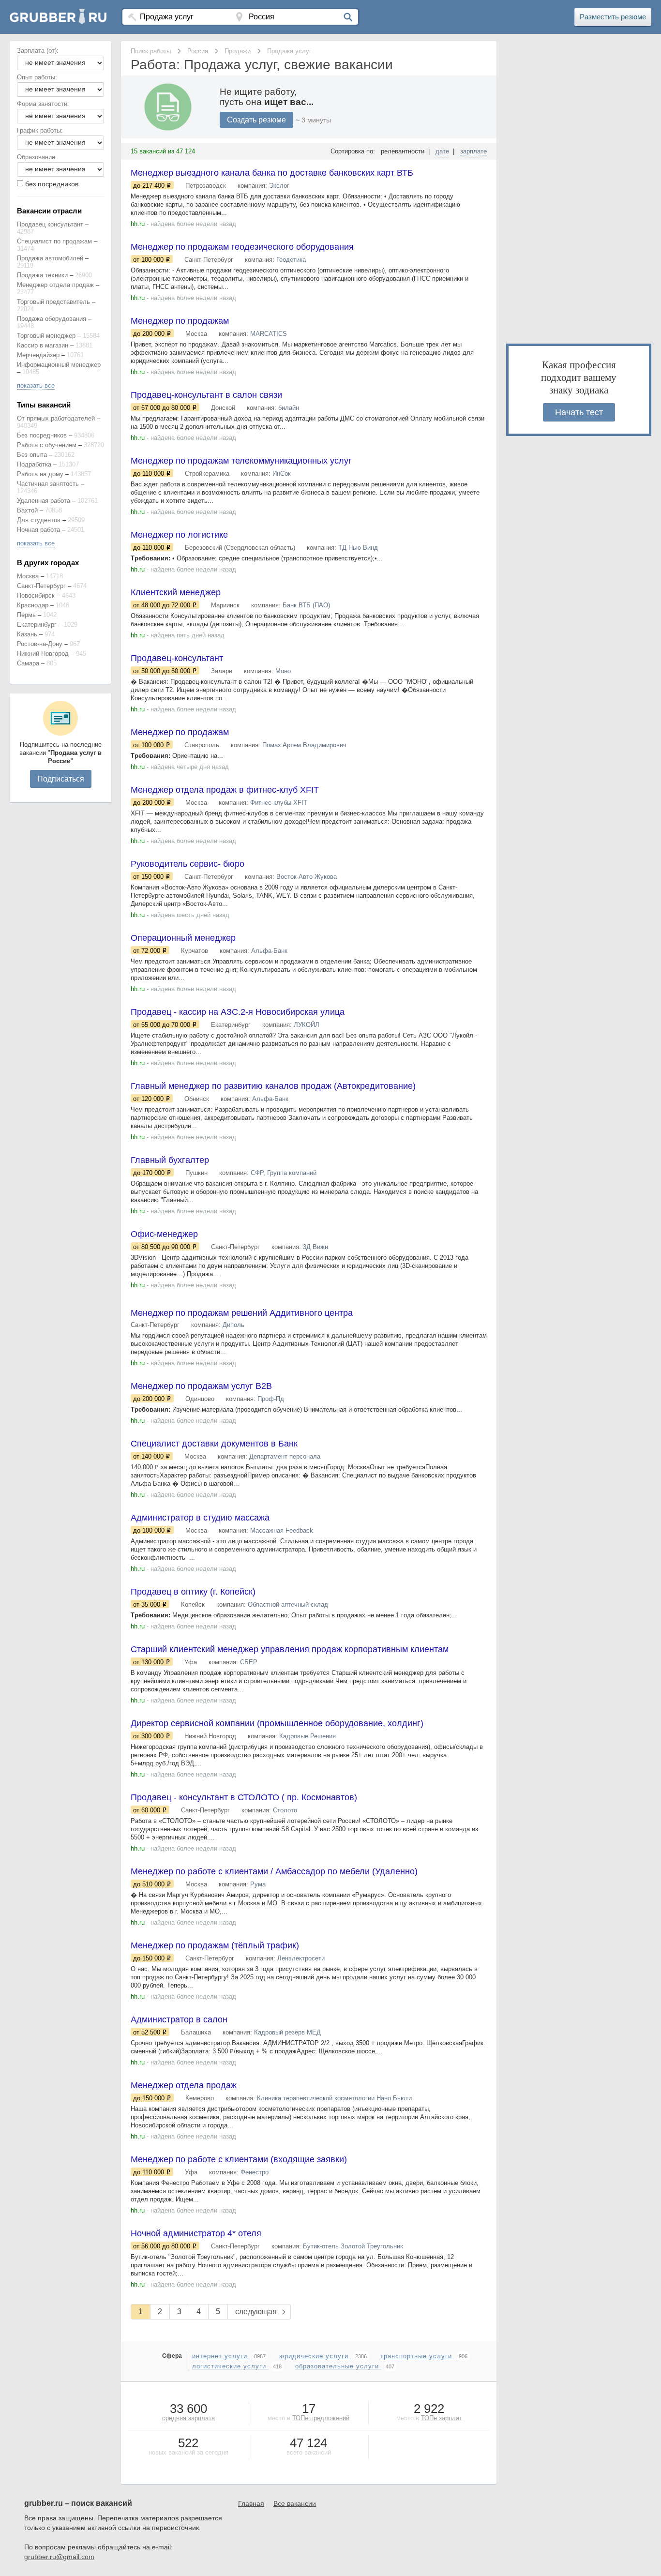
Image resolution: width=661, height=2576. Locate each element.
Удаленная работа (44, 501)
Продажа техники (42, 275)
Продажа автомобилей (50, 258)
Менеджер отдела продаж (55, 285)
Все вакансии (295, 2503)
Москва (28, 576)
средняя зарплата (188, 2418)
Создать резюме (256, 120)
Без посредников (42, 435)
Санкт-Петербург (41, 586)
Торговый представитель (53, 302)
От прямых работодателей (56, 418)
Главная (251, 2503)
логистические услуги (230, 2366)
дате (442, 151)
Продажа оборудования (52, 319)
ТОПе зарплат (442, 2418)
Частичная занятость (48, 484)
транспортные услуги (417, 2356)
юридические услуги (315, 2356)
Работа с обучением (47, 445)
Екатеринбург (37, 625)
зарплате (473, 151)
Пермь (26, 615)
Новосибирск (36, 595)
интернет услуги (221, 2356)
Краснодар (33, 605)
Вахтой (27, 510)
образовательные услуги (338, 2366)
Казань (27, 634)
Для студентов (39, 520)
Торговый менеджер (46, 336)
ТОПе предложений (321, 2418)
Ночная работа (38, 530)
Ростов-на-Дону (40, 644)
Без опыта (32, 455)
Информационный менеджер (59, 365)
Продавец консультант (50, 224)
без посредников (52, 184)
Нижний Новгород (43, 654)
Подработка (34, 464)
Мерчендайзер (38, 355)
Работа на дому (40, 474)
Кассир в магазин (43, 345)
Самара (28, 663)
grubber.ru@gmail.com (59, 2557)
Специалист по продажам (54, 241)
